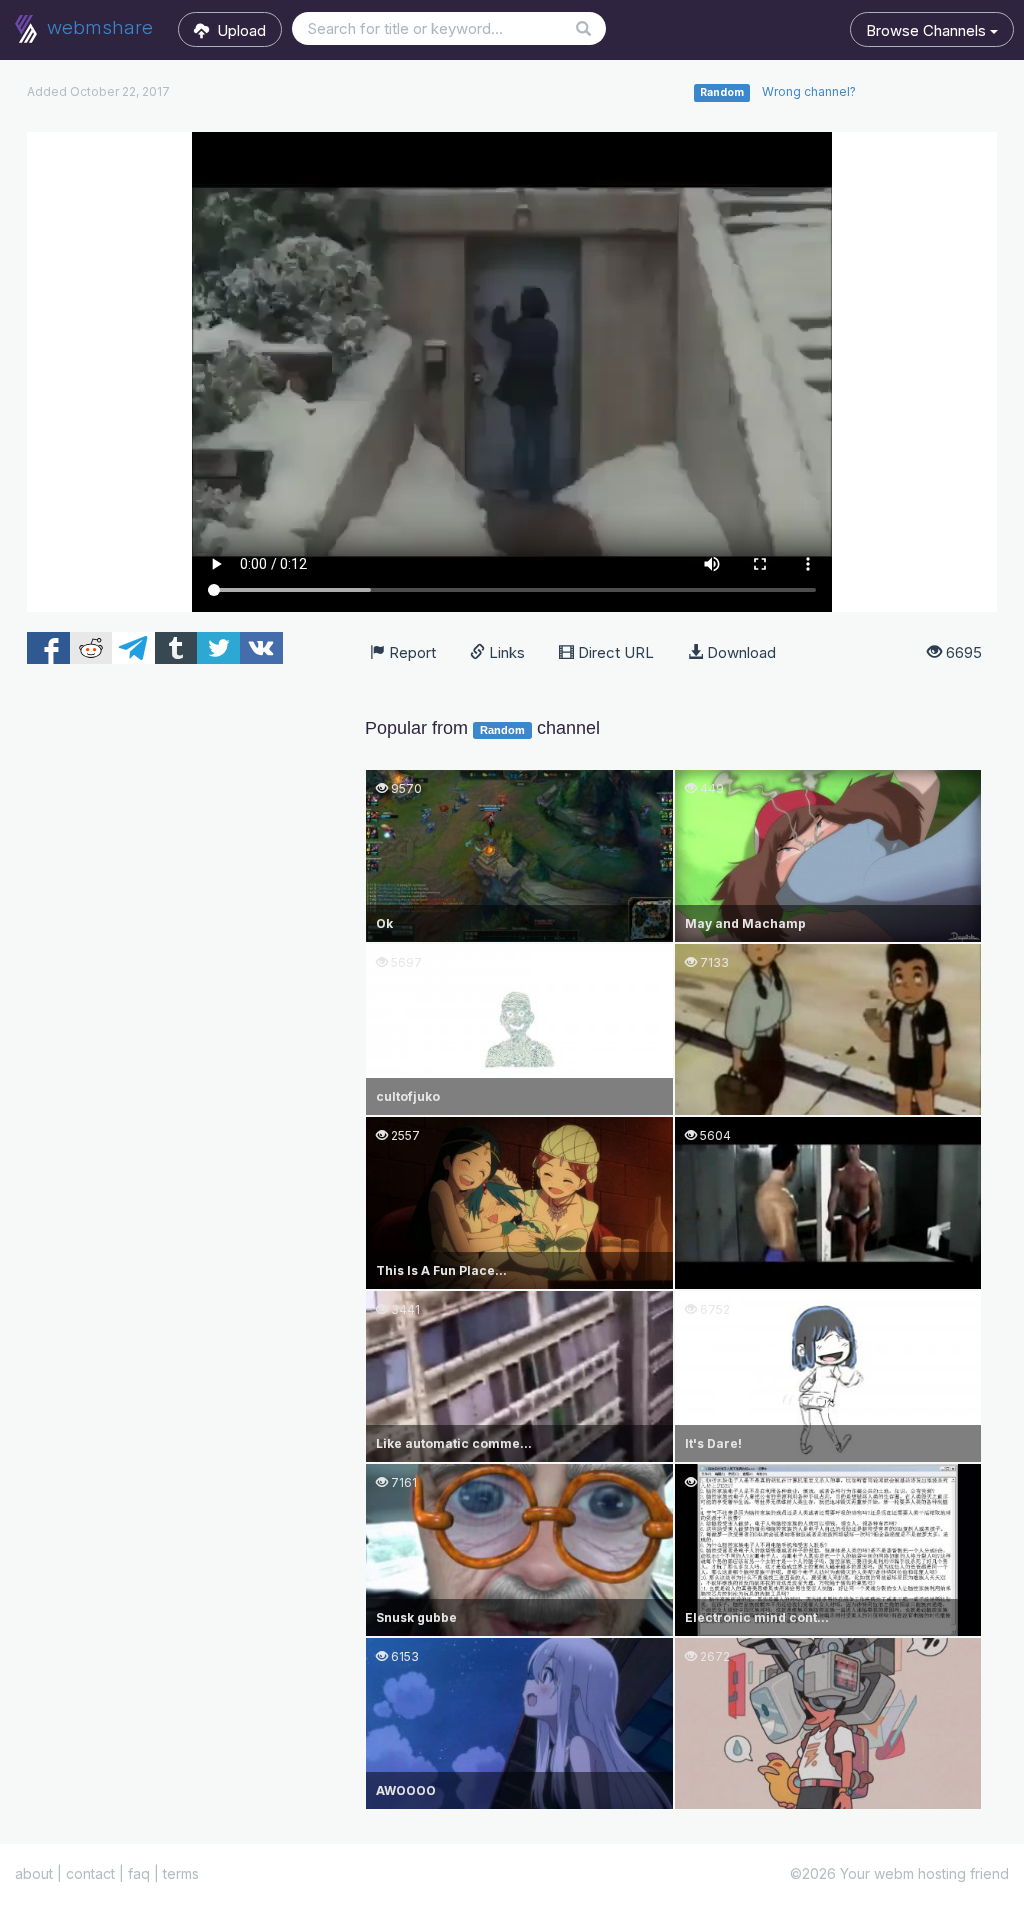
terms (181, 1873)
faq (139, 1873)
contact (90, 1873)
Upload (237, 30)
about (34, 1873)
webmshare (97, 27)
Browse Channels (928, 30)
